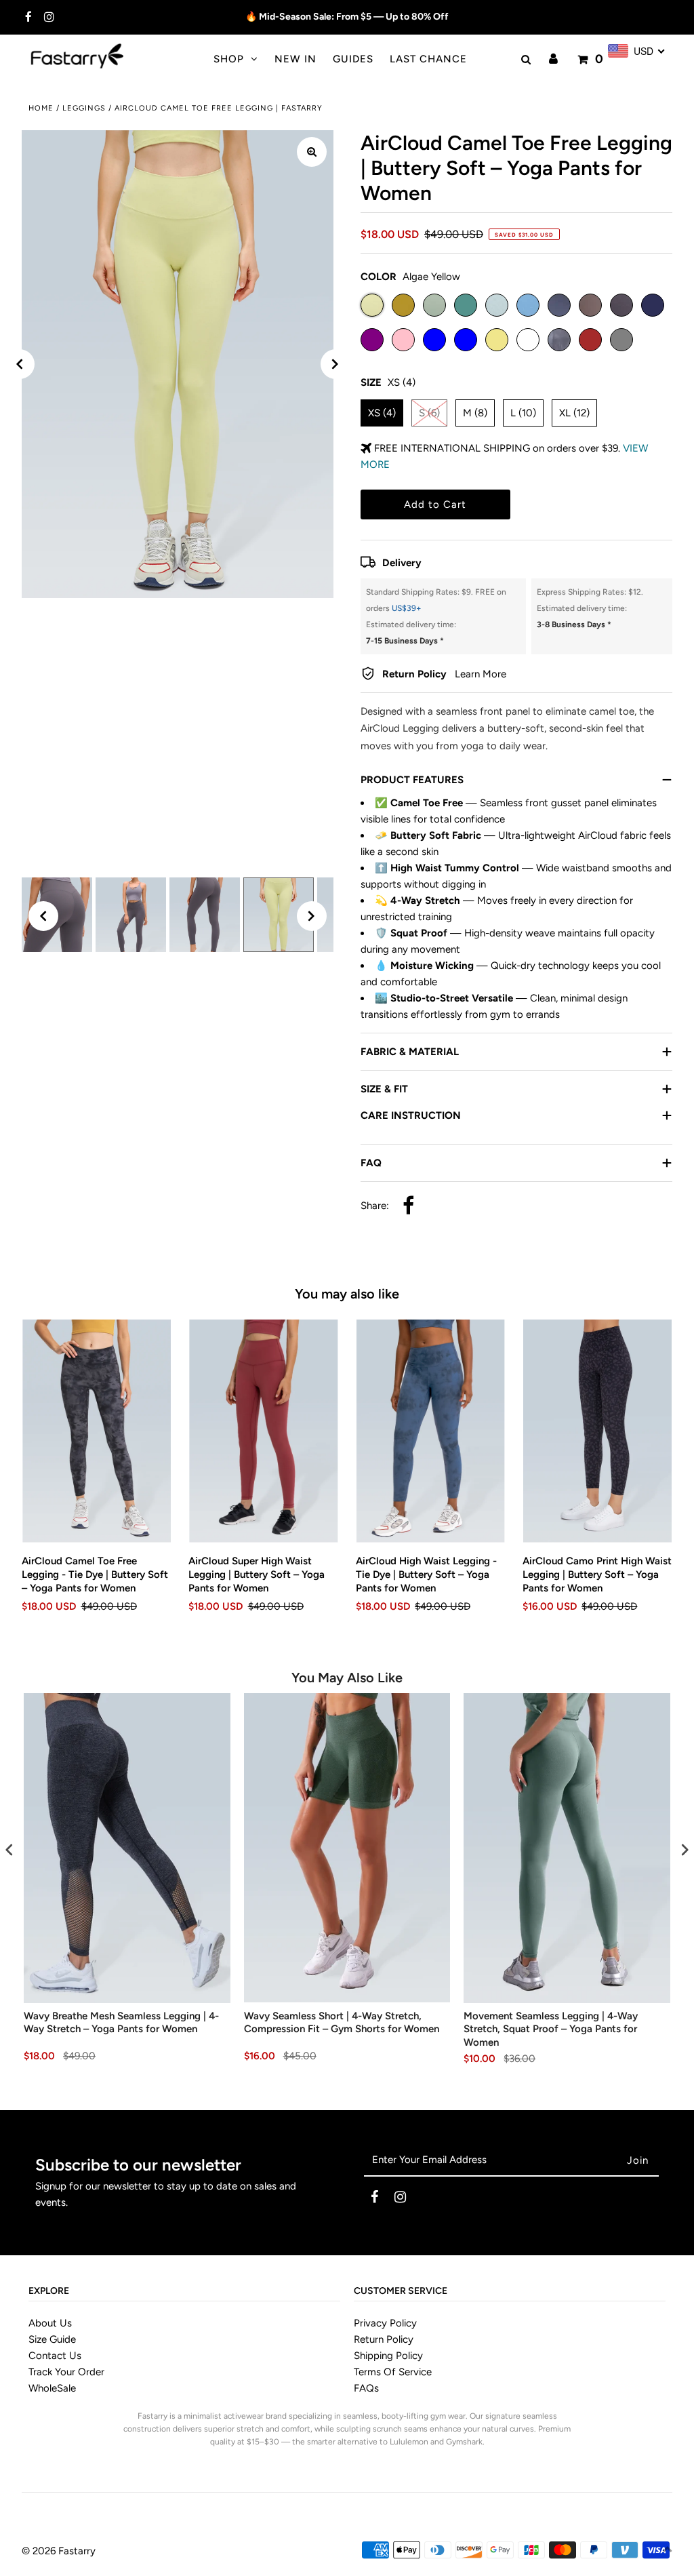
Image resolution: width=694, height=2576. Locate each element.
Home (41, 108)
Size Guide (52, 2339)
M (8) (475, 413)
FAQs (366, 2388)
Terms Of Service (393, 2372)
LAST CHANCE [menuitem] (428, 59)
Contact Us (55, 2356)
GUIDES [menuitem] (353, 59)
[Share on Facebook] (408, 1207)
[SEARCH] (524, 60)
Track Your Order (66, 2372)
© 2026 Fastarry (59, 2551)
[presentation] (9, 1849)
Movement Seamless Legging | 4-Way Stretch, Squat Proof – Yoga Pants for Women (551, 2029)
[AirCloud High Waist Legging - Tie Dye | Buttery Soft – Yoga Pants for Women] (431, 1431)
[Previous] (20, 364)
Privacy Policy (385, 2323)
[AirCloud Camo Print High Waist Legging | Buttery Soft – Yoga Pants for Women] (597, 1431)
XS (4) (382, 413)
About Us (50, 2323)
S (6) (429, 413)
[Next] (335, 364)
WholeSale (52, 2388)
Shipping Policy (388, 2356)
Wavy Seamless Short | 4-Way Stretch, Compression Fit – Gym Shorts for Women (342, 2023)
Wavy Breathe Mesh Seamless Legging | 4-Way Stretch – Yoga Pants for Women (121, 2023)
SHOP (229, 59)
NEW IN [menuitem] (295, 59)
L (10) (523, 413)
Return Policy (384, 2339)
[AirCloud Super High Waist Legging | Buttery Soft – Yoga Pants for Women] (263, 1431)
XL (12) (574, 413)
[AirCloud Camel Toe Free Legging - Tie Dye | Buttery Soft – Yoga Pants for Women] (97, 1431)
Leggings (84, 108)
